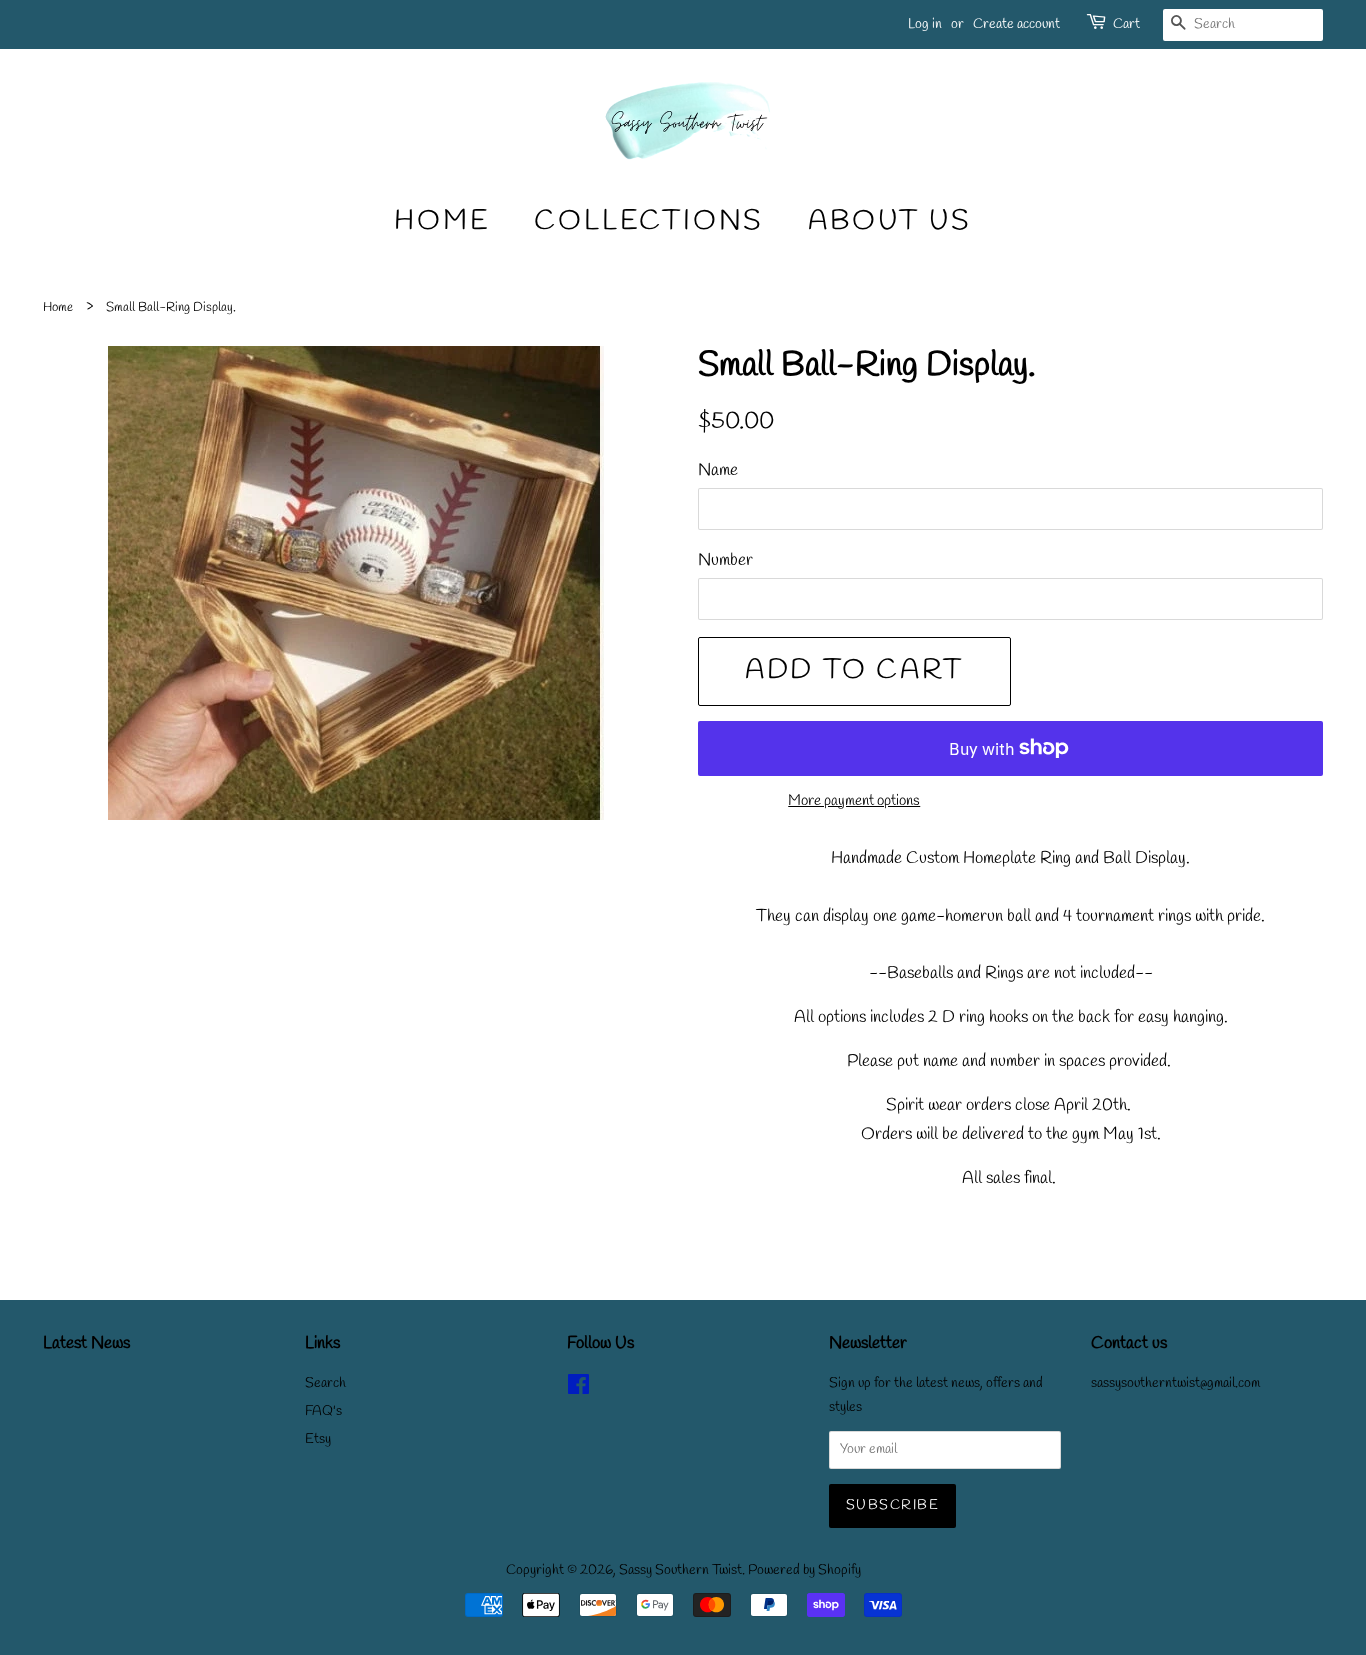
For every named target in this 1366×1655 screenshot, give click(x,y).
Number (725, 560)
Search (325, 1383)
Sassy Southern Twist (680, 1570)
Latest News (86, 1343)
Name (718, 470)
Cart (1126, 24)
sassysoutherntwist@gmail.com (1175, 1383)
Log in (925, 24)
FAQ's (323, 1411)
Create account (1016, 24)
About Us (889, 221)
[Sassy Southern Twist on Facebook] (578, 1389)
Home (442, 221)
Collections (649, 221)
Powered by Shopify (804, 1570)
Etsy (318, 1439)
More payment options (854, 801)
